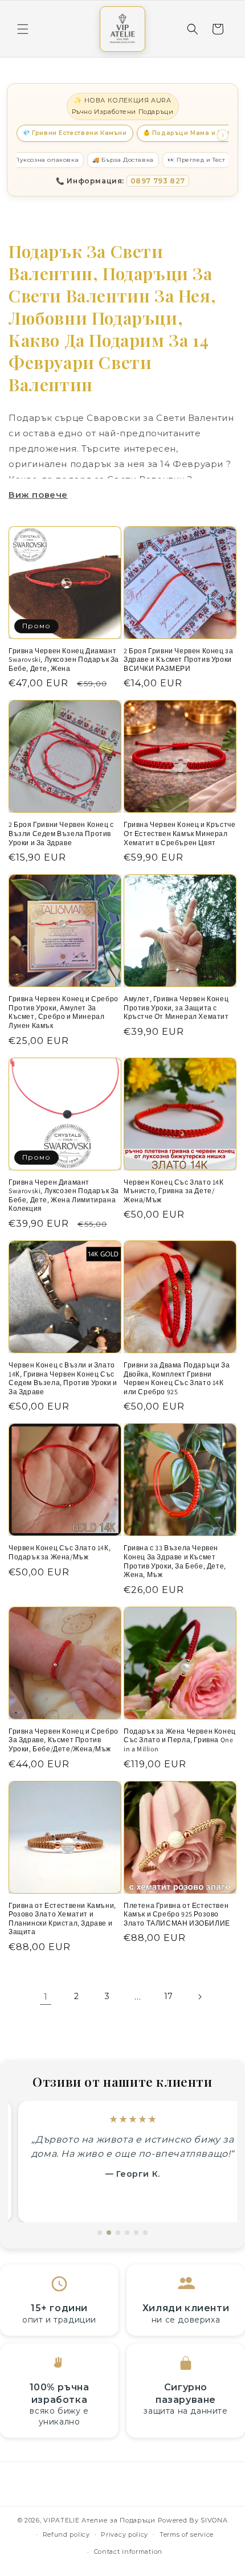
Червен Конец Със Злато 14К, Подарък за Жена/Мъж (60, 1552)
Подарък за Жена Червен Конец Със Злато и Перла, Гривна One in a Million (180, 1740)
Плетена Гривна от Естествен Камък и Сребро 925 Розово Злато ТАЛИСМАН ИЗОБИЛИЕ (177, 1914)
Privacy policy (124, 2534)
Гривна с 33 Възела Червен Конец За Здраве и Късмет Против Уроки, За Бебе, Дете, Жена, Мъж (175, 1561)
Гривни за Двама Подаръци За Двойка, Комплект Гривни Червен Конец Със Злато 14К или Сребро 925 (177, 1378)
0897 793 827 (158, 181)
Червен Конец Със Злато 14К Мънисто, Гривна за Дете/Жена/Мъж (174, 1191)
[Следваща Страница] (199, 1997)
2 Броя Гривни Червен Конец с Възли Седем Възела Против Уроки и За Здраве (61, 833)
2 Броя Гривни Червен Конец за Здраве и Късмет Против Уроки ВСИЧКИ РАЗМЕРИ (178, 660)
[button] (23, 29)
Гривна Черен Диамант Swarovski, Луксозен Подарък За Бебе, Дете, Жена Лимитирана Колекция (64, 1195)
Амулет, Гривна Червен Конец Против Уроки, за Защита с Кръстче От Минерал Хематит (176, 1008)
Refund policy (66, 2534)
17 (169, 1996)
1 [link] (46, 1996)
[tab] (100, 2233)
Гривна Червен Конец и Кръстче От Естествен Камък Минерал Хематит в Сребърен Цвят (179, 833)
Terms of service (187, 2534)
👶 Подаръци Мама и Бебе (189, 133)
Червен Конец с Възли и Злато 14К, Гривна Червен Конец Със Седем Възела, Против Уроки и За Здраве (63, 1378)
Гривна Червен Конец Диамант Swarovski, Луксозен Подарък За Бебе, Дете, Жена (64, 660)
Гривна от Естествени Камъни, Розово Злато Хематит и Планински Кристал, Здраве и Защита (62, 1919)
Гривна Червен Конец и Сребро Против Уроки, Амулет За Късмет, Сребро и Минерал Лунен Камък (64, 1012)
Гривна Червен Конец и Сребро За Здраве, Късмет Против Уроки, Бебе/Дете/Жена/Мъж (64, 1740)
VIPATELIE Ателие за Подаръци (99, 2520)
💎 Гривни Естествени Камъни (75, 133)
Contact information (128, 2552)
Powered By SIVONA (193, 2520)
